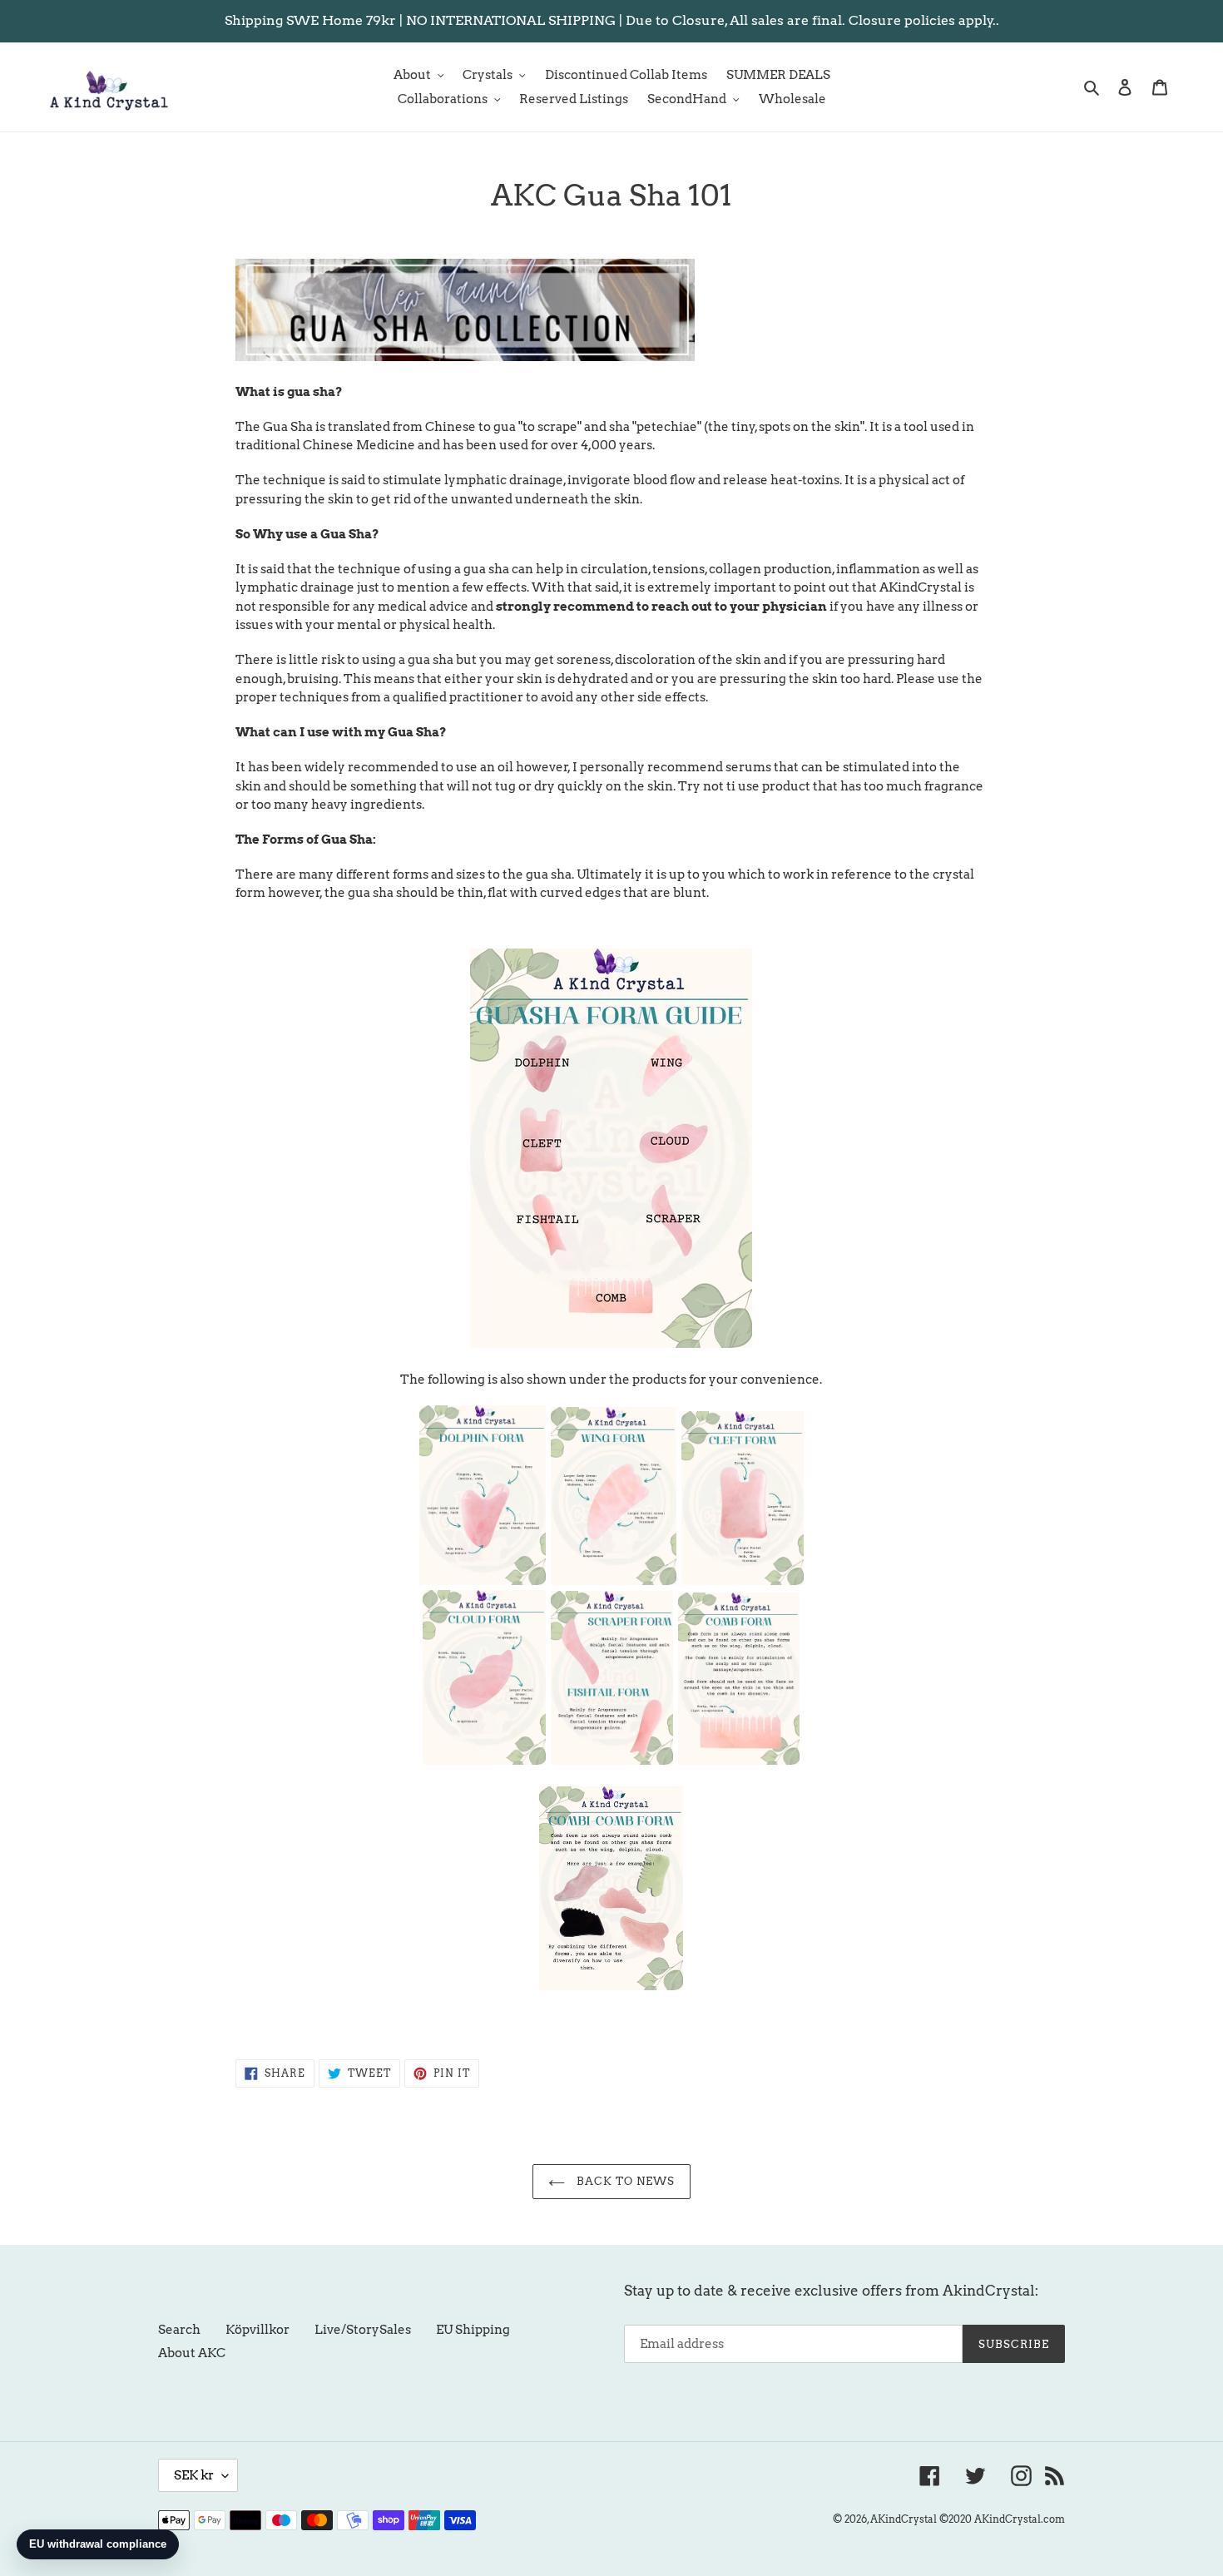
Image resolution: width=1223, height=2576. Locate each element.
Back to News (624, 2181)
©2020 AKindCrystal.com (1002, 2519)
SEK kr (194, 2475)
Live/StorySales (363, 2330)
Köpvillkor (257, 2330)
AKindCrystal (904, 2519)
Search (179, 2330)
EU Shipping (473, 2330)
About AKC (192, 2353)
